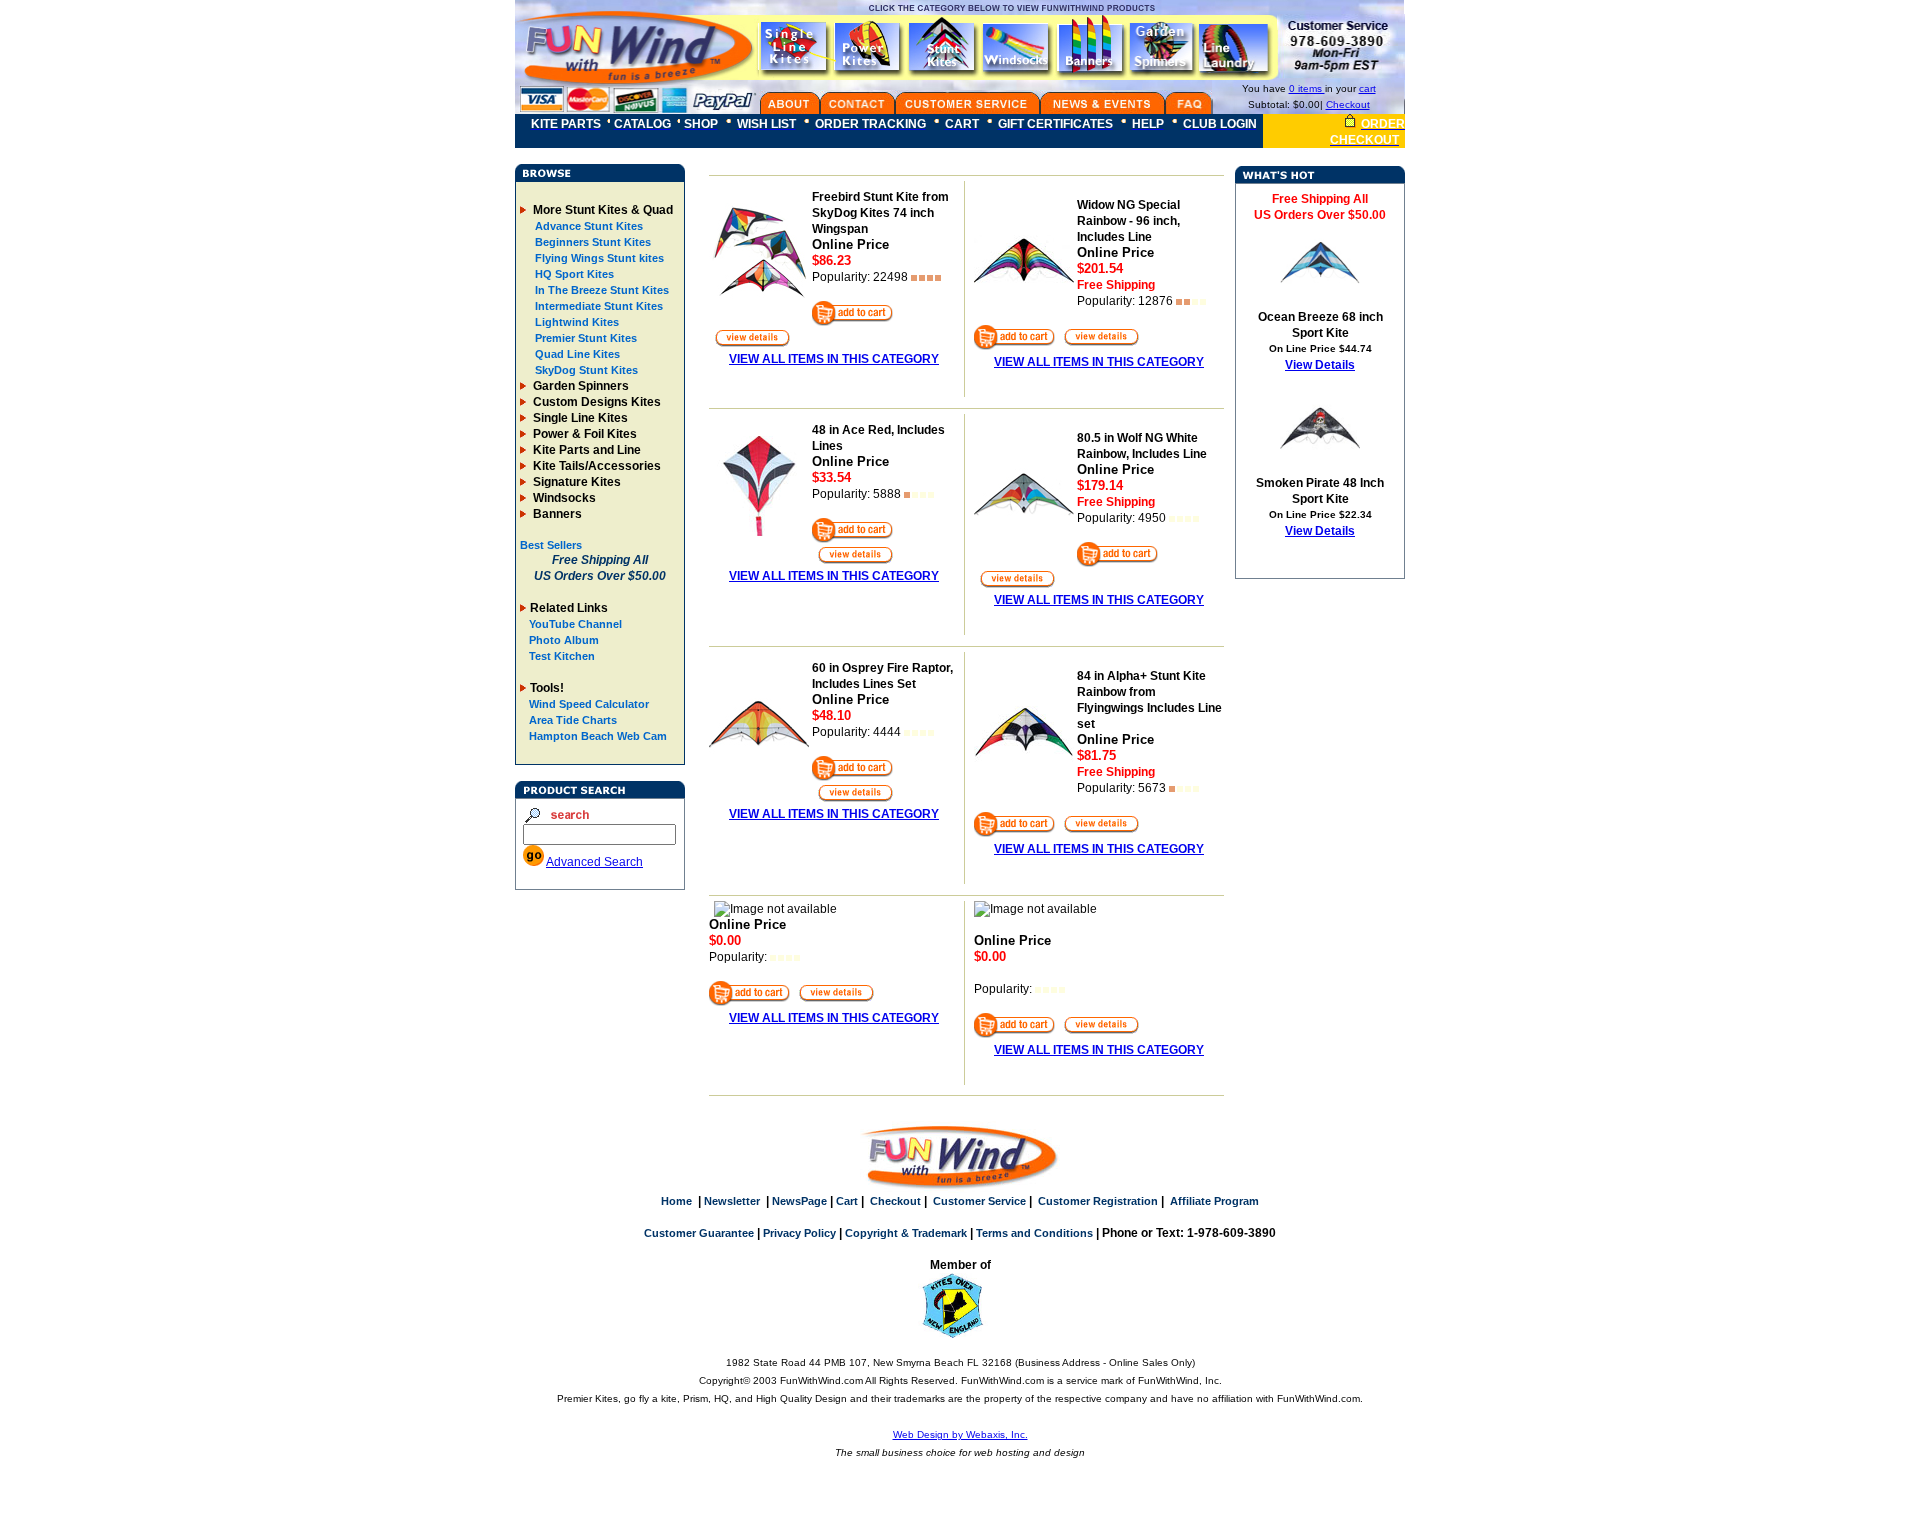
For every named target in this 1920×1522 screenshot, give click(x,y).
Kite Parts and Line (585, 450)
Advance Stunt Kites (587, 226)
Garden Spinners (579, 386)
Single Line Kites (579, 418)
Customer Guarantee (699, 1233)
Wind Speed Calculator (589, 704)
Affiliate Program (1214, 1201)
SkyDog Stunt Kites (585, 370)
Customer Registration (1098, 1201)
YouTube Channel (575, 624)
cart (1367, 88)
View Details (1320, 365)
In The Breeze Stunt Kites (600, 290)
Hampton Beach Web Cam (598, 736)
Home (676, 1201)
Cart (847, 1201)
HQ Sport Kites (573, 274)
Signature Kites (575, 482)
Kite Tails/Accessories (595, 466)
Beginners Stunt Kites (591, 242)
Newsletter (732, 1201)
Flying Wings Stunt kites (598, 258)
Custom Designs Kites (595, 402)
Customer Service (979, 1201)
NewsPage (799, 1201)
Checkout (1348, 104)
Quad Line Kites (576, 354)
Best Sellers (551, 545)
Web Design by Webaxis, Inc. (960, 1434)
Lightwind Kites (575, 322)
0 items (1307, 88)
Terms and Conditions (1034, 1233)
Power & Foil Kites (583, 434)
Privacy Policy (799, 1233)
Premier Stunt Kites (584, 338)
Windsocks (563, 498)
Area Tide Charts (573, 720)
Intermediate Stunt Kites (597, 306)
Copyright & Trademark (906, 1233)
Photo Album (564, 640)
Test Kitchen (562, 656)
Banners (556, 514)
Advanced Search (594, 862)
